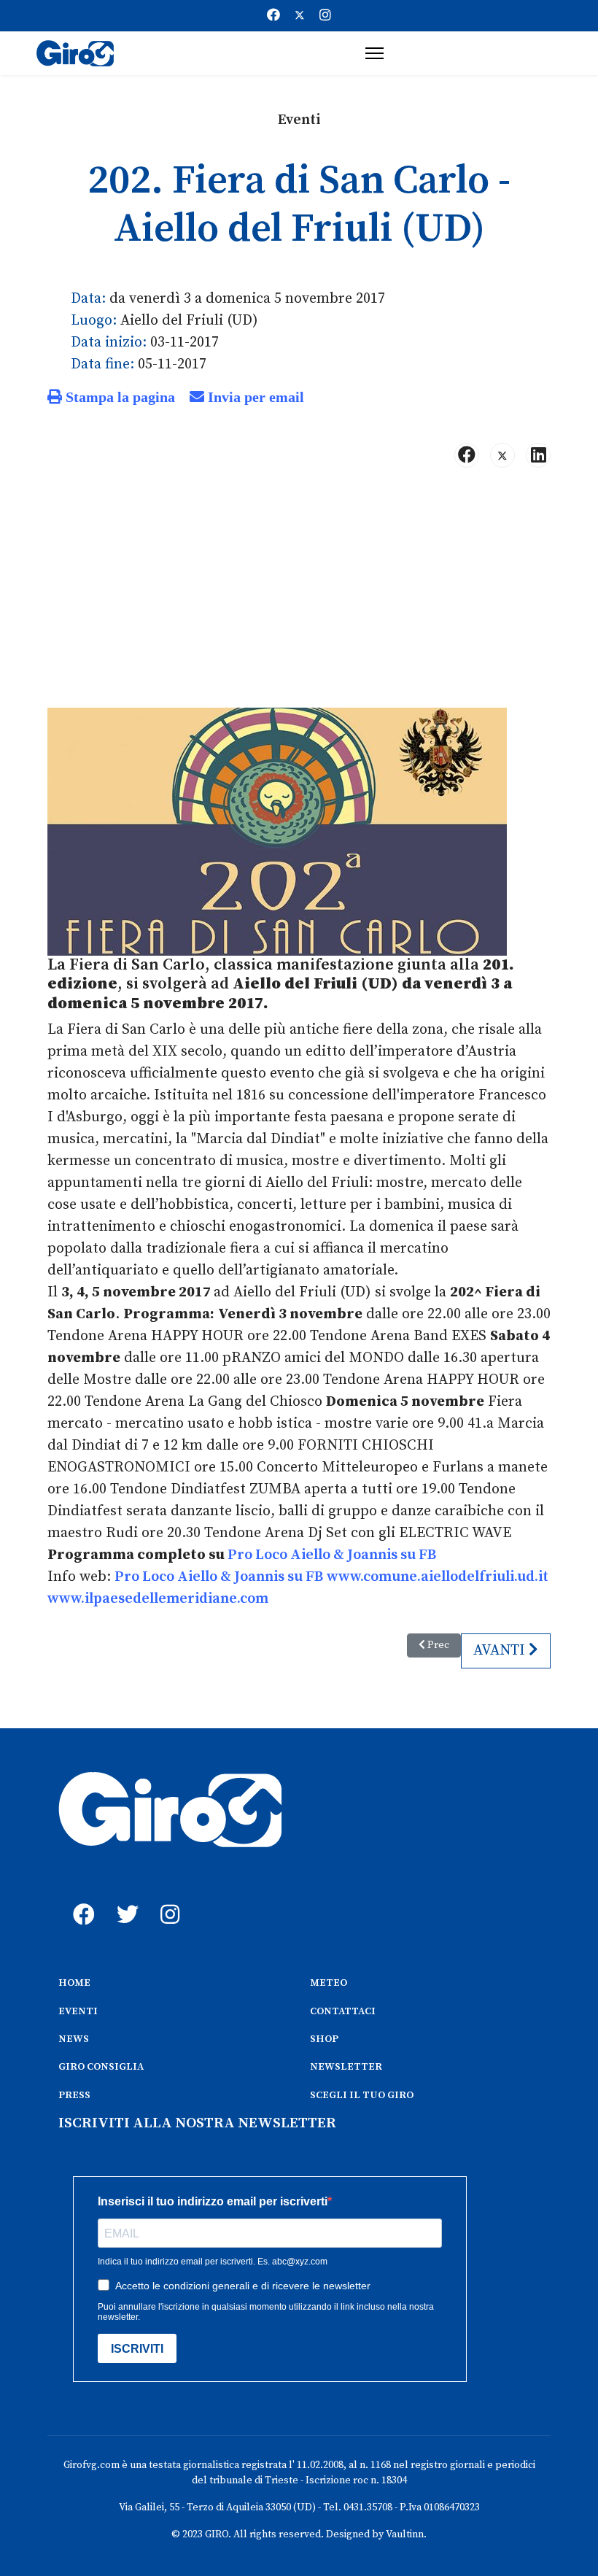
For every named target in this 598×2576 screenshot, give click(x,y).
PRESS (74, 2095)
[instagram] (168, 1898)
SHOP (324, 2039)
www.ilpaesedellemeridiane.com (158, 1599)
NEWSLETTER (346, 2067)
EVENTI (78, 2011)
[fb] (80, 1898)
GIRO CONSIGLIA (101, 2067)
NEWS (74, 2039)
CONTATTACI (343, 2011)
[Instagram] (325, 16)
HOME (74, 1983)
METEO (329, 1983)
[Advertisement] (299, 594)
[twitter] (124, 1898)
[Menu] (374, 53)
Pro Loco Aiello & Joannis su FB (332, 1555)
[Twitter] (300, 16)
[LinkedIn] (538, 455)
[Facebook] (273, 16)
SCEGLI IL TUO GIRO (362, 2095)
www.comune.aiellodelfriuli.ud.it (438, 1577)
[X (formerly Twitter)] (502, 455)
